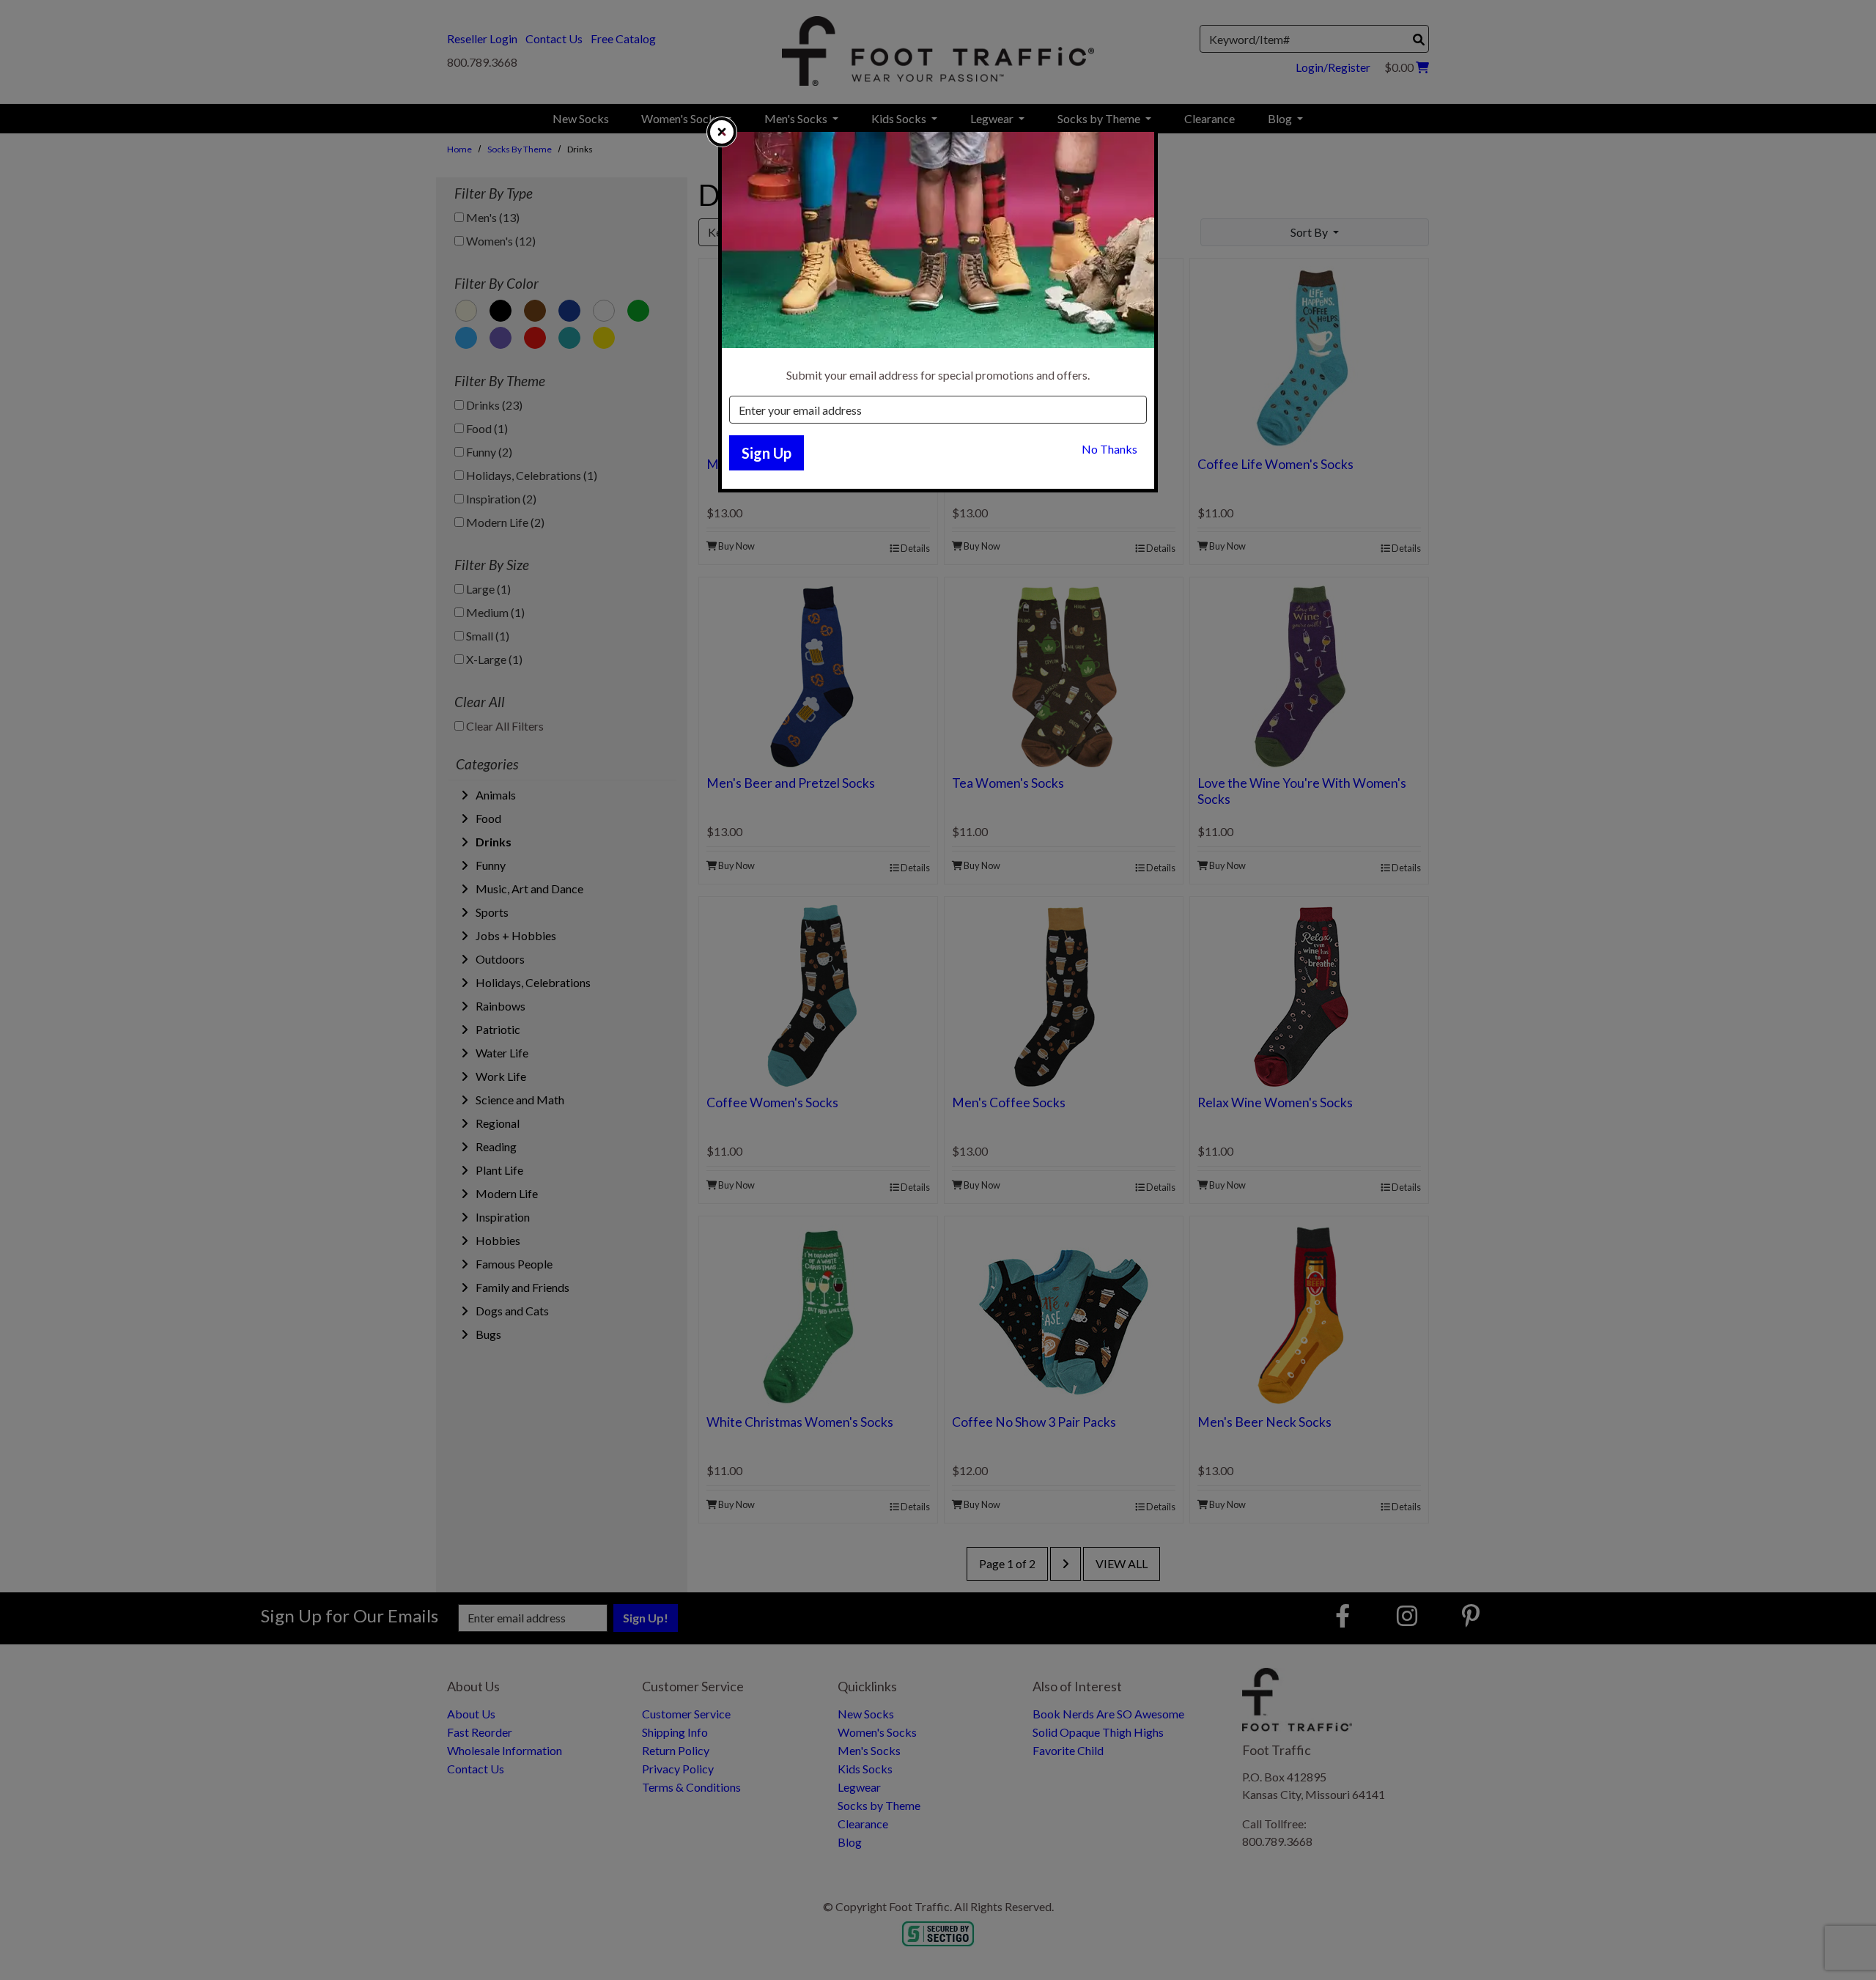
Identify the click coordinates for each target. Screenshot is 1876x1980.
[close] (722, 132)
